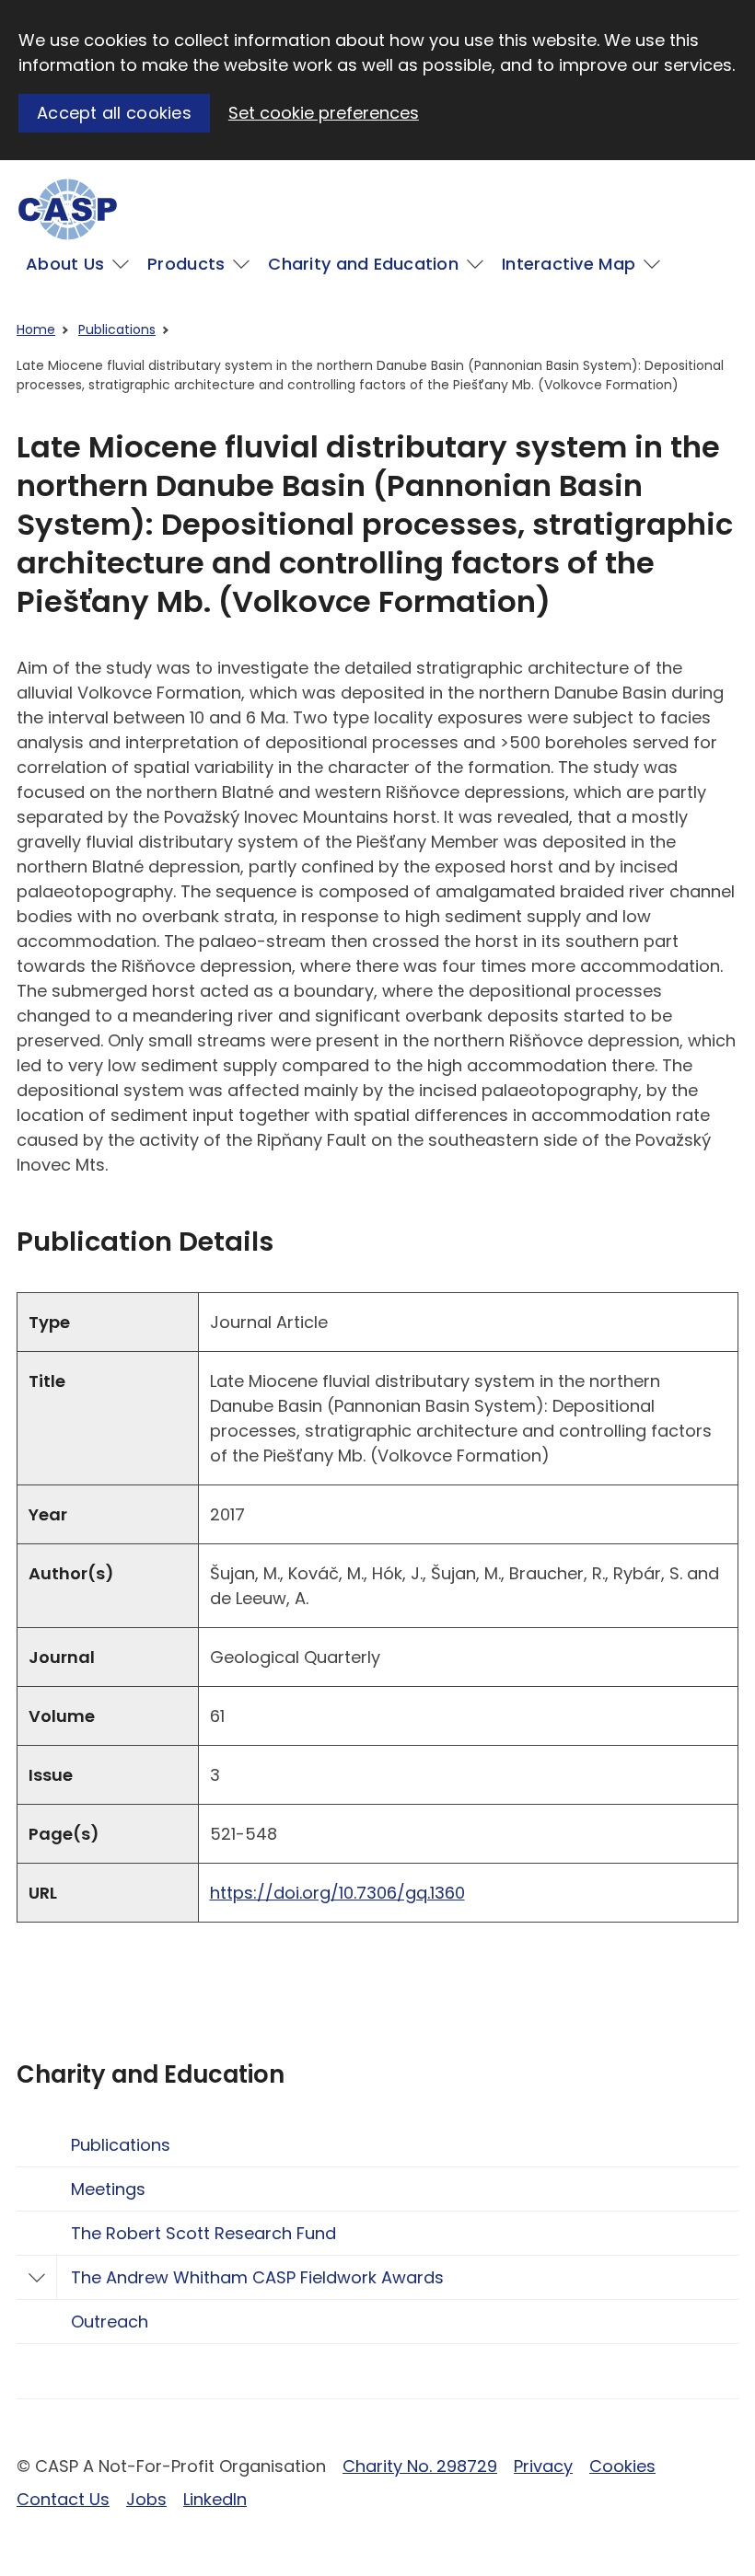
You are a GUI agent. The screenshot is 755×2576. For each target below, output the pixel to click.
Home (36, 329)
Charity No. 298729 (420, 2466)
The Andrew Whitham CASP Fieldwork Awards (257, 2277)
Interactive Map (569, 264)
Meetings (108, 2189)
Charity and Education (363, 264)
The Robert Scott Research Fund (203, 2233)
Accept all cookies (114, 113)
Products (186, 264)
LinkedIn (215, 2499)
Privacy (543, 2466)
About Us (65, 264)
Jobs (146, 2499)
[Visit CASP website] (68, 209)
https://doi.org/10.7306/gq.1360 (337, 1893)
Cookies (622, 2466)
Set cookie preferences (324, 113)
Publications (117, 329)
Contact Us (63, 2499)
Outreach (110, 2322)
